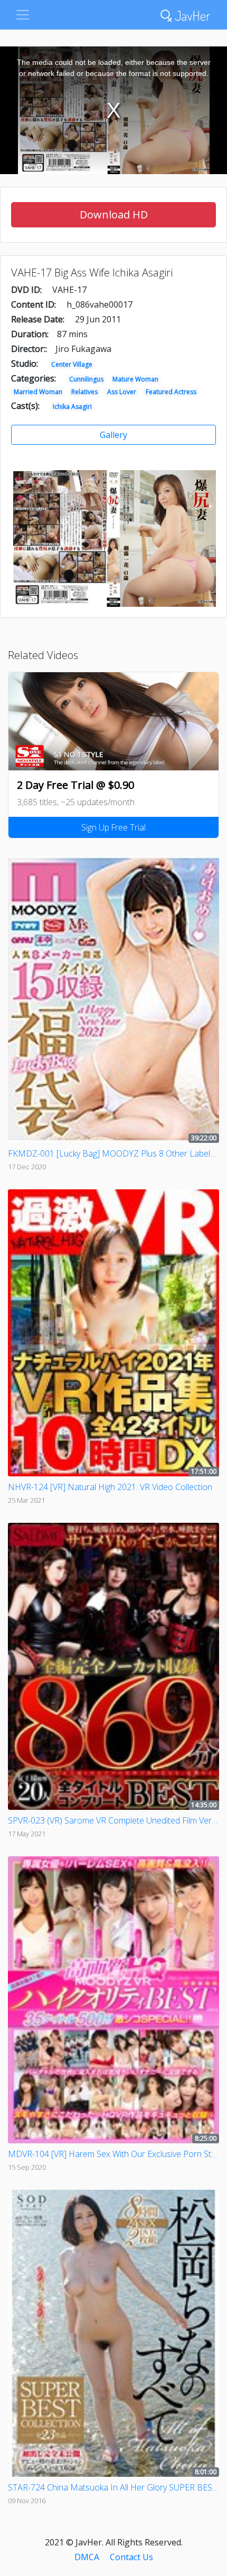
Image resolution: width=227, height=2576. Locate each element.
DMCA (87, 2557)
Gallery (113, 435)
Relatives (84, 392)
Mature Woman (135, 379)
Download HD (114, 214)
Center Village (72, 364)
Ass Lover (122, 392)
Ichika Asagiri (72, 407)
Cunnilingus (86, 379)
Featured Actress (171, 392)
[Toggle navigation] (23, 15)
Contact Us (131, 2557)
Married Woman (38, 392)
